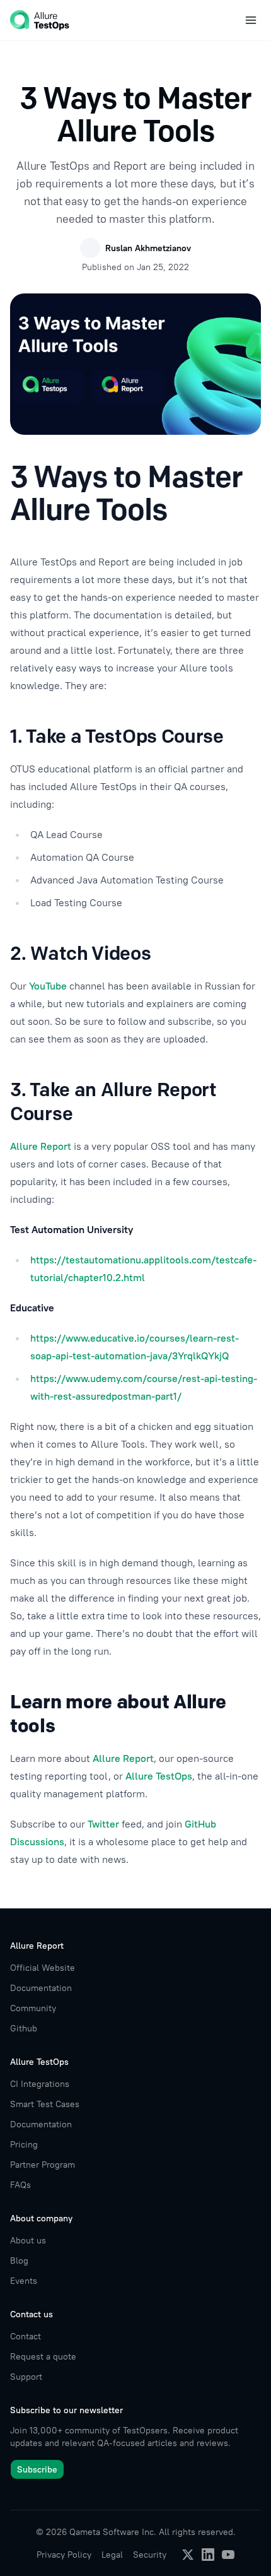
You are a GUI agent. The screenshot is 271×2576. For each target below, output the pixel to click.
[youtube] (228, 2555)
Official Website (43, 1968)
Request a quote (43, 2356)
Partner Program (43, 2165)
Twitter (103, 1824)
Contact (26, 2336)
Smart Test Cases (45, 2104)
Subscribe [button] (37, 2469)
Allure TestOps (159, 1776)
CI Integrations (40, 2084)
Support (26, 2377)
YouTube (48, 986)
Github (24, 2028)
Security (150, 2555)
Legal (112, 2555)
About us (28, 2240)
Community (33, 2008)
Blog (19, 2260)
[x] (188, 2555)
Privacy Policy (64, 2555)
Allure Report (41, 1146)
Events (24, 2281)
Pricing (24, 2144)
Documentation (41, 1988)
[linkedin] (208, 2555)
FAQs (20, 2185)
